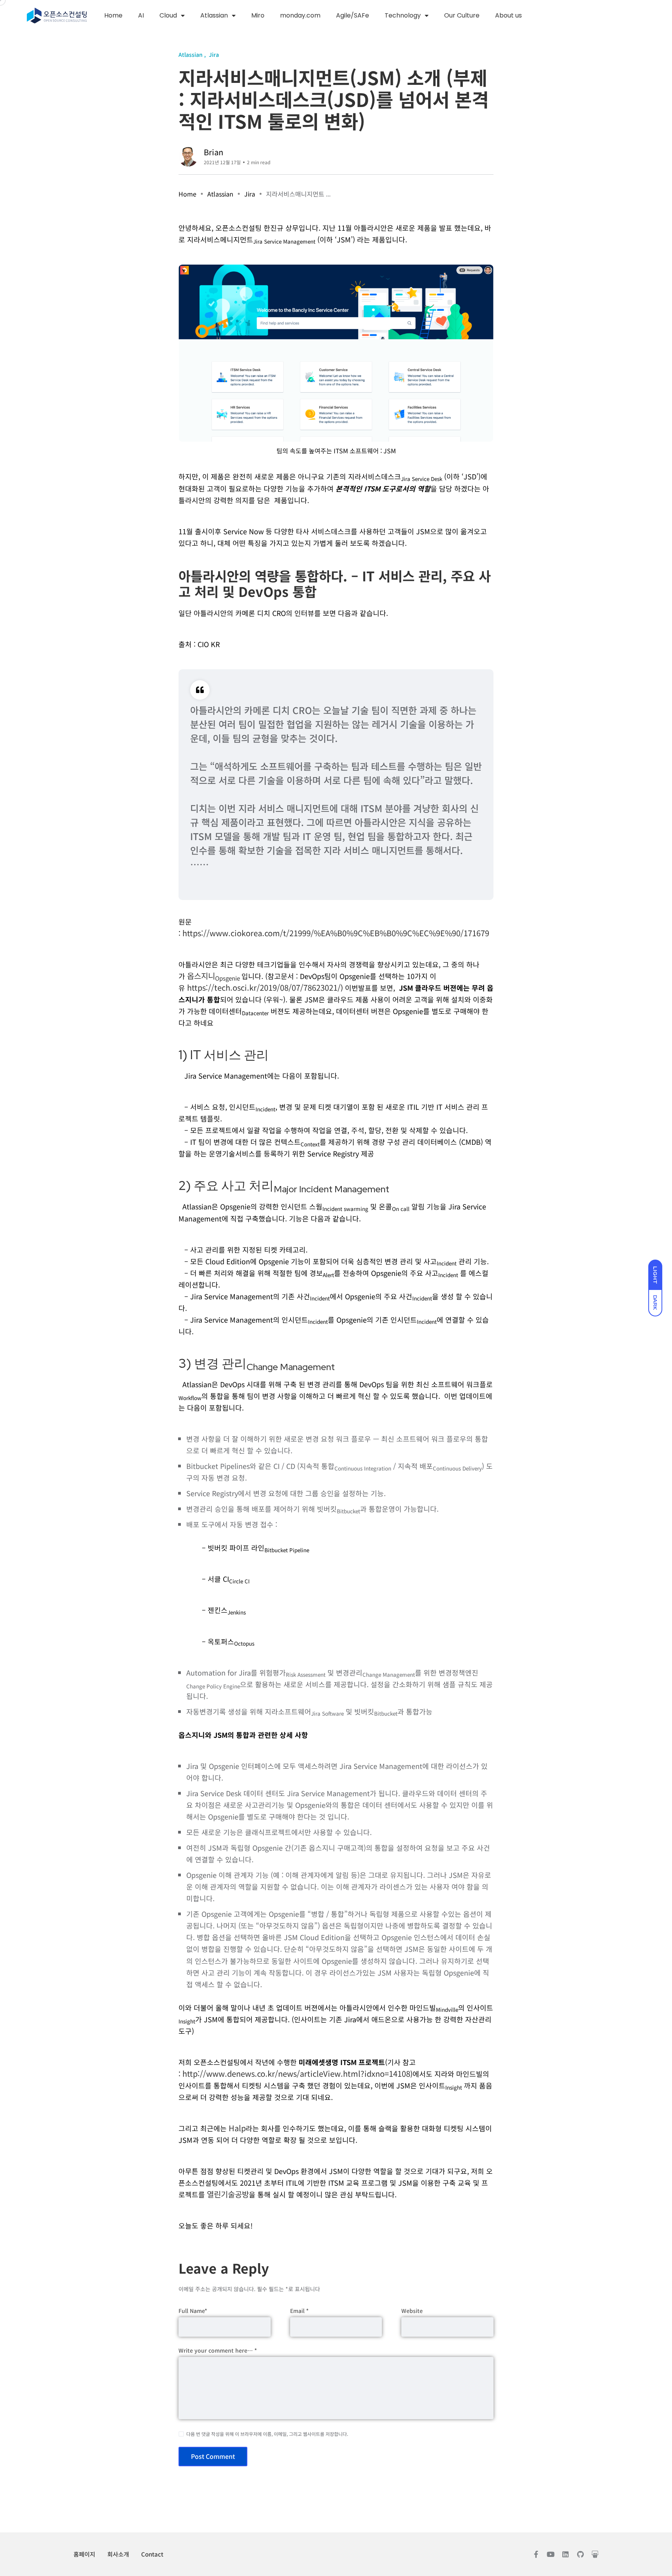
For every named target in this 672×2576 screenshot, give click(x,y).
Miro (258, 15)
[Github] (580, 2554)
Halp (237, 2128)
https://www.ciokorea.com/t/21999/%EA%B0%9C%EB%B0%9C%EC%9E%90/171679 (336, 933)
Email (299, 2311)
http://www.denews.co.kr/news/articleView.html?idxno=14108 (296, 2073)
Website (412, 2311)
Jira (250, 194)
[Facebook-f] (536, 2554)
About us (508, 15)
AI (141, 15)
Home (113, 15)
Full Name (193, 2311)
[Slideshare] (595, 2554)
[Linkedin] (565, 2554)
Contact (152, 2554)
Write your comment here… (218, 2350)
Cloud (168, 15)
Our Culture (462, 15)
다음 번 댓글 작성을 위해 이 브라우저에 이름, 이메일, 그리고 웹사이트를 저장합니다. (267, 2434)
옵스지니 (214, 976)
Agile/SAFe (353, 15)
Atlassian (214, 15)
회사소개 (118, 2554)
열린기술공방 (228, 2194)
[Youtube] (551, 2554)
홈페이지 (84, 2554)
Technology (403, 15)
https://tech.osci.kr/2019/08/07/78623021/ (264, 987)
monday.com (300, 15)
